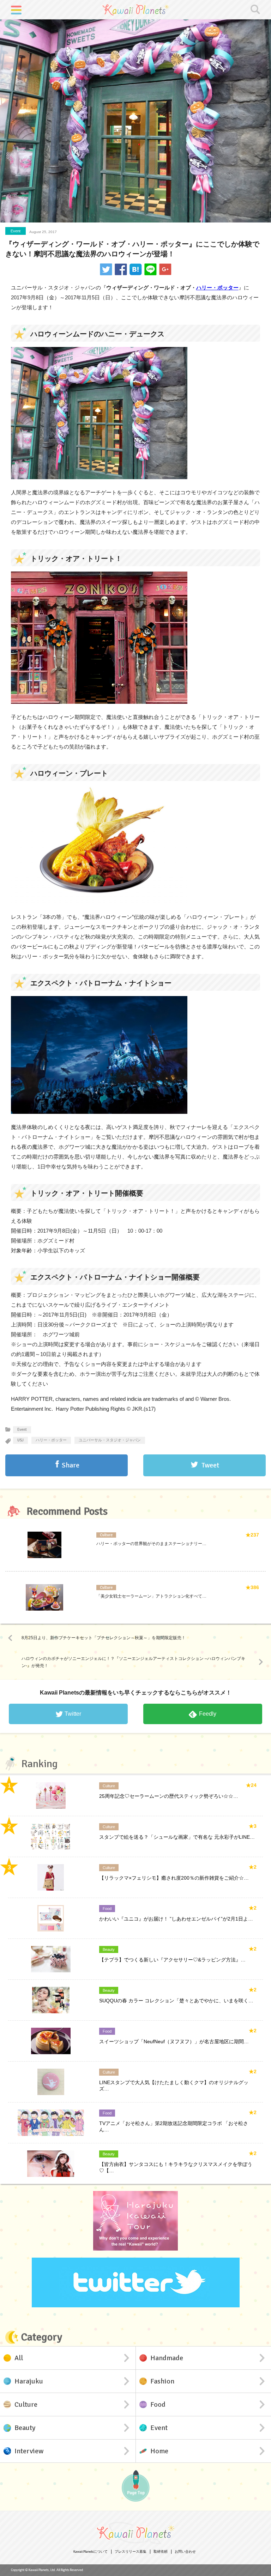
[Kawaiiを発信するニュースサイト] (135, 10)
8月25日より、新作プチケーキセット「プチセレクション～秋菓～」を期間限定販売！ (104, 1638)
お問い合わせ (185, 2552)
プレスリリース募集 (131, 2552)
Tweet (210, 1465)
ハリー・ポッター (217, 288)
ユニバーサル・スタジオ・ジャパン (110, 1440)
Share (71, 1465)
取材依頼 (161, 2552)
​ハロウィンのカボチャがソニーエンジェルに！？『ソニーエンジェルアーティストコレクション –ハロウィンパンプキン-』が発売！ (133, 1662)
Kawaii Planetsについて (91, 2552)
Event (16, 231)
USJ (20, 1440)
